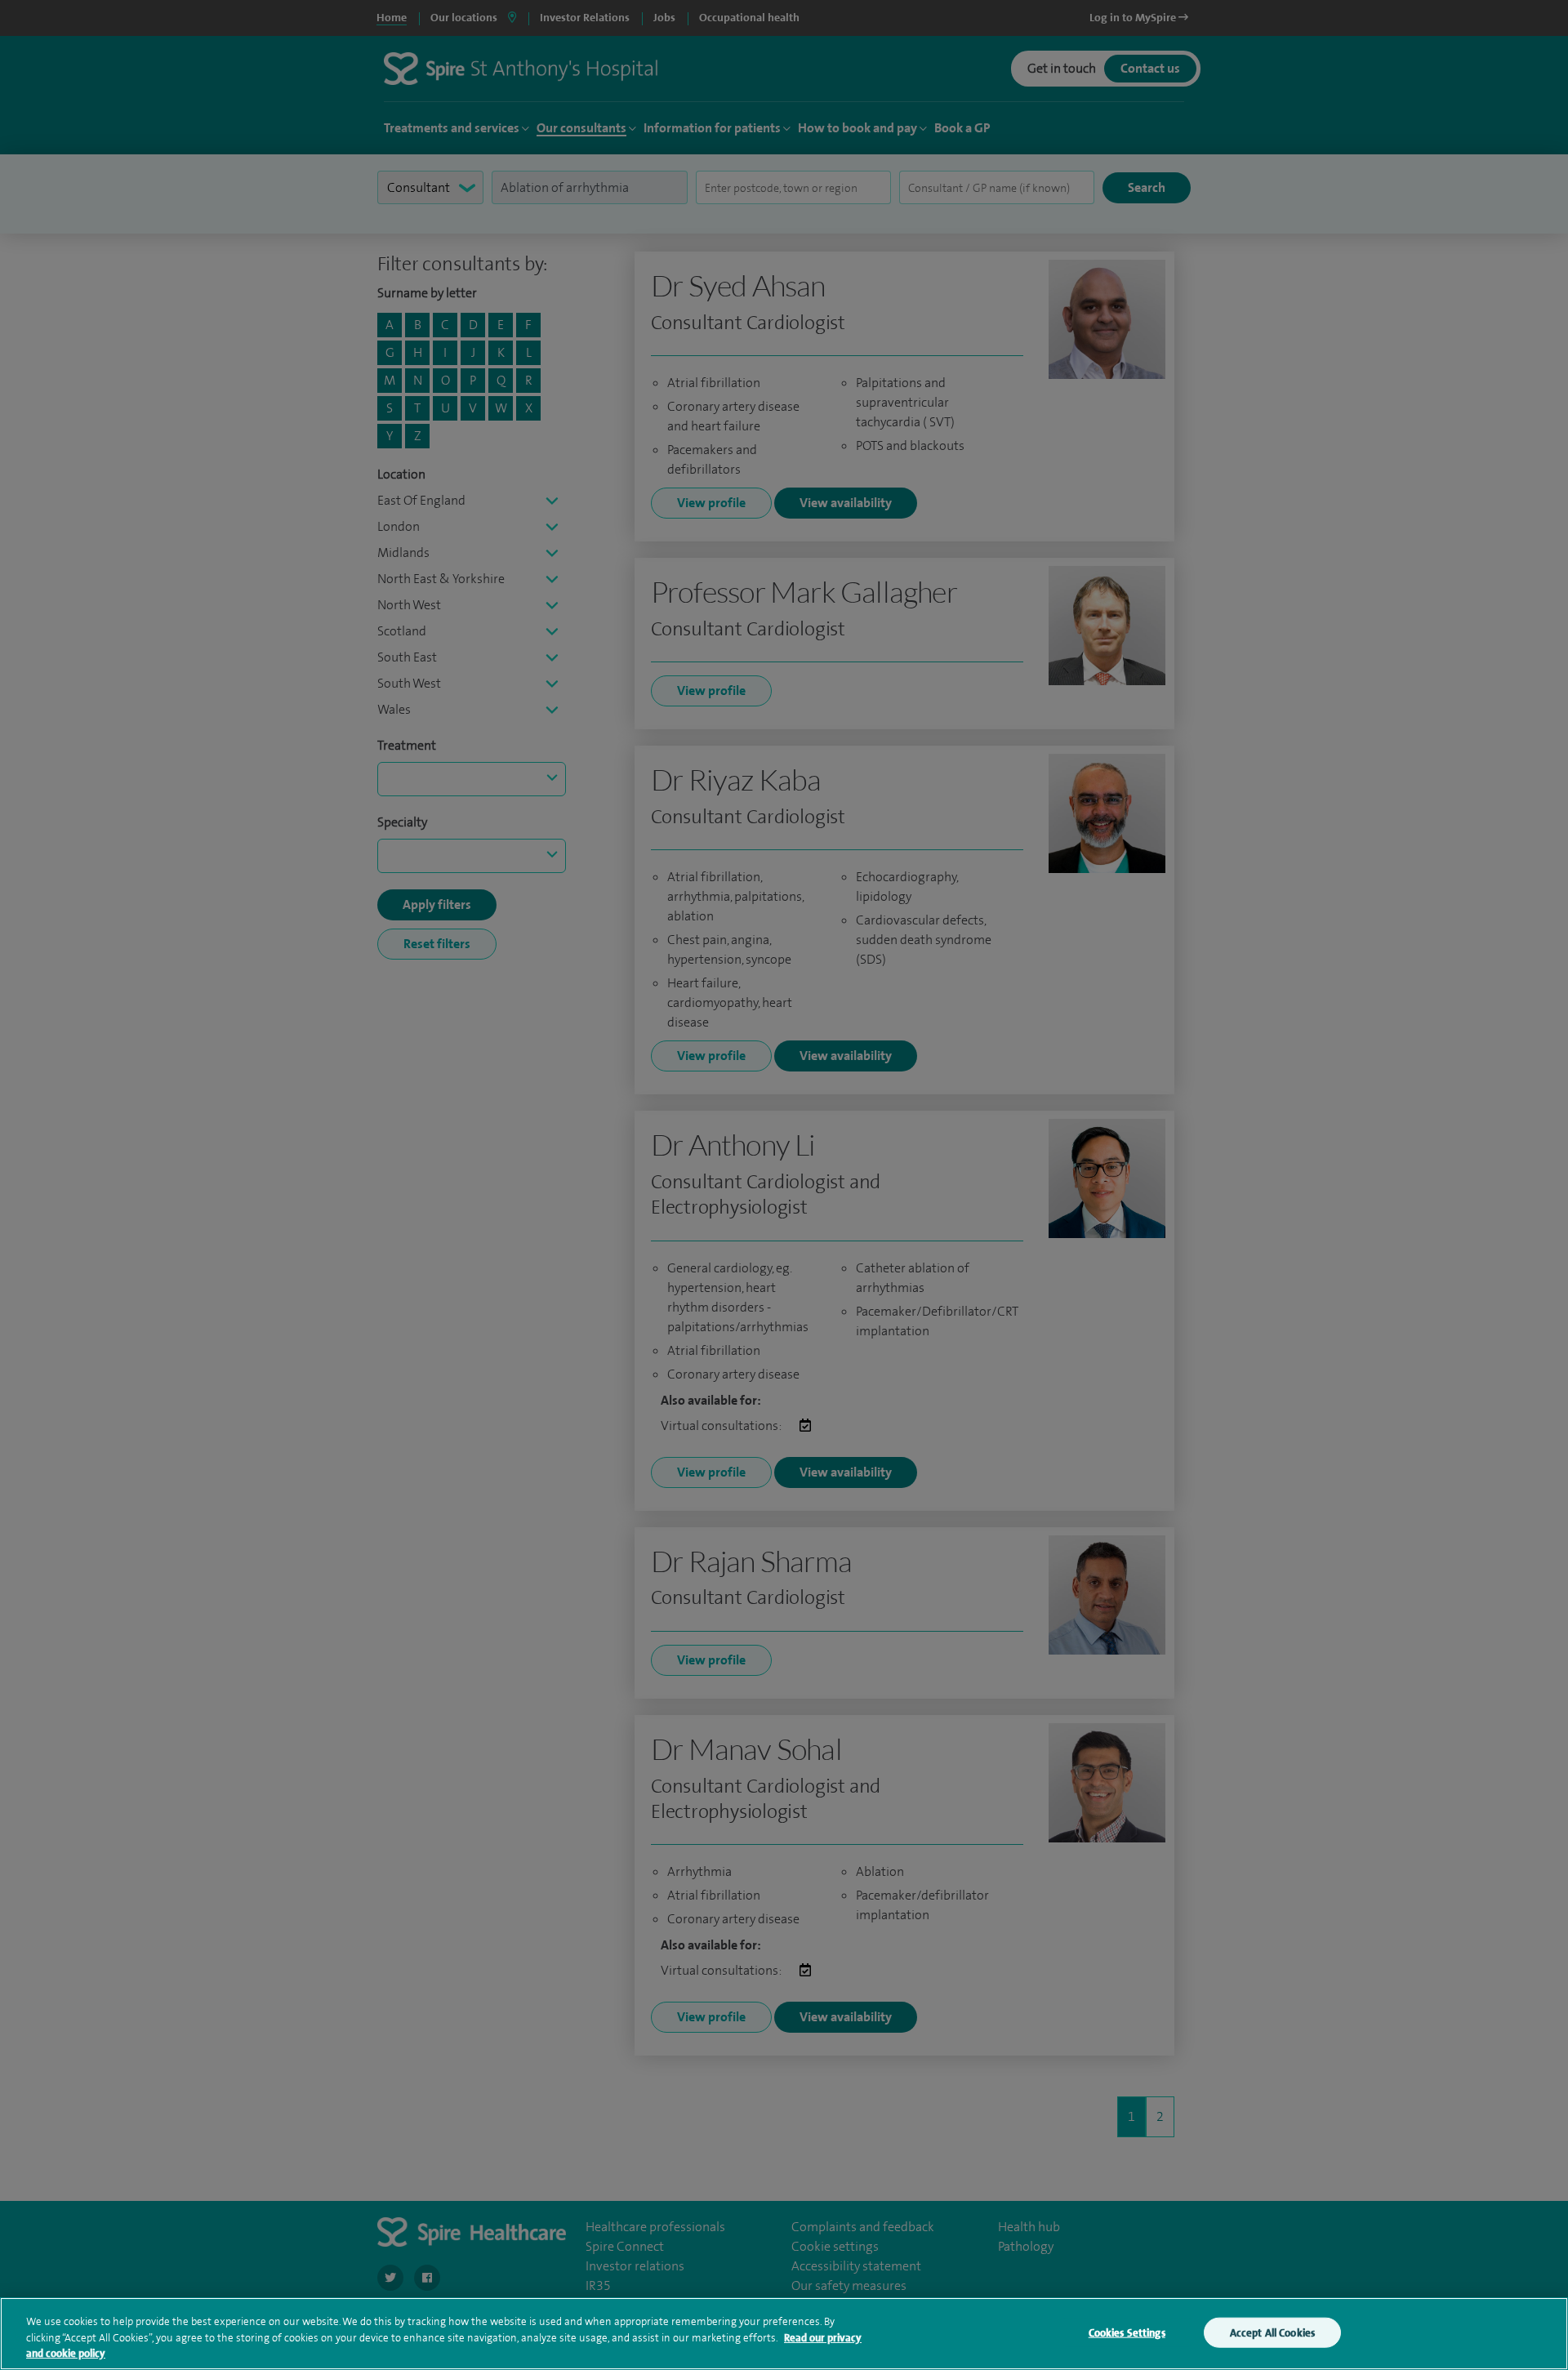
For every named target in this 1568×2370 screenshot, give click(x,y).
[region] (784, 2334)
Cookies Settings (1127, 2332)
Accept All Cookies (1272, 2332)
